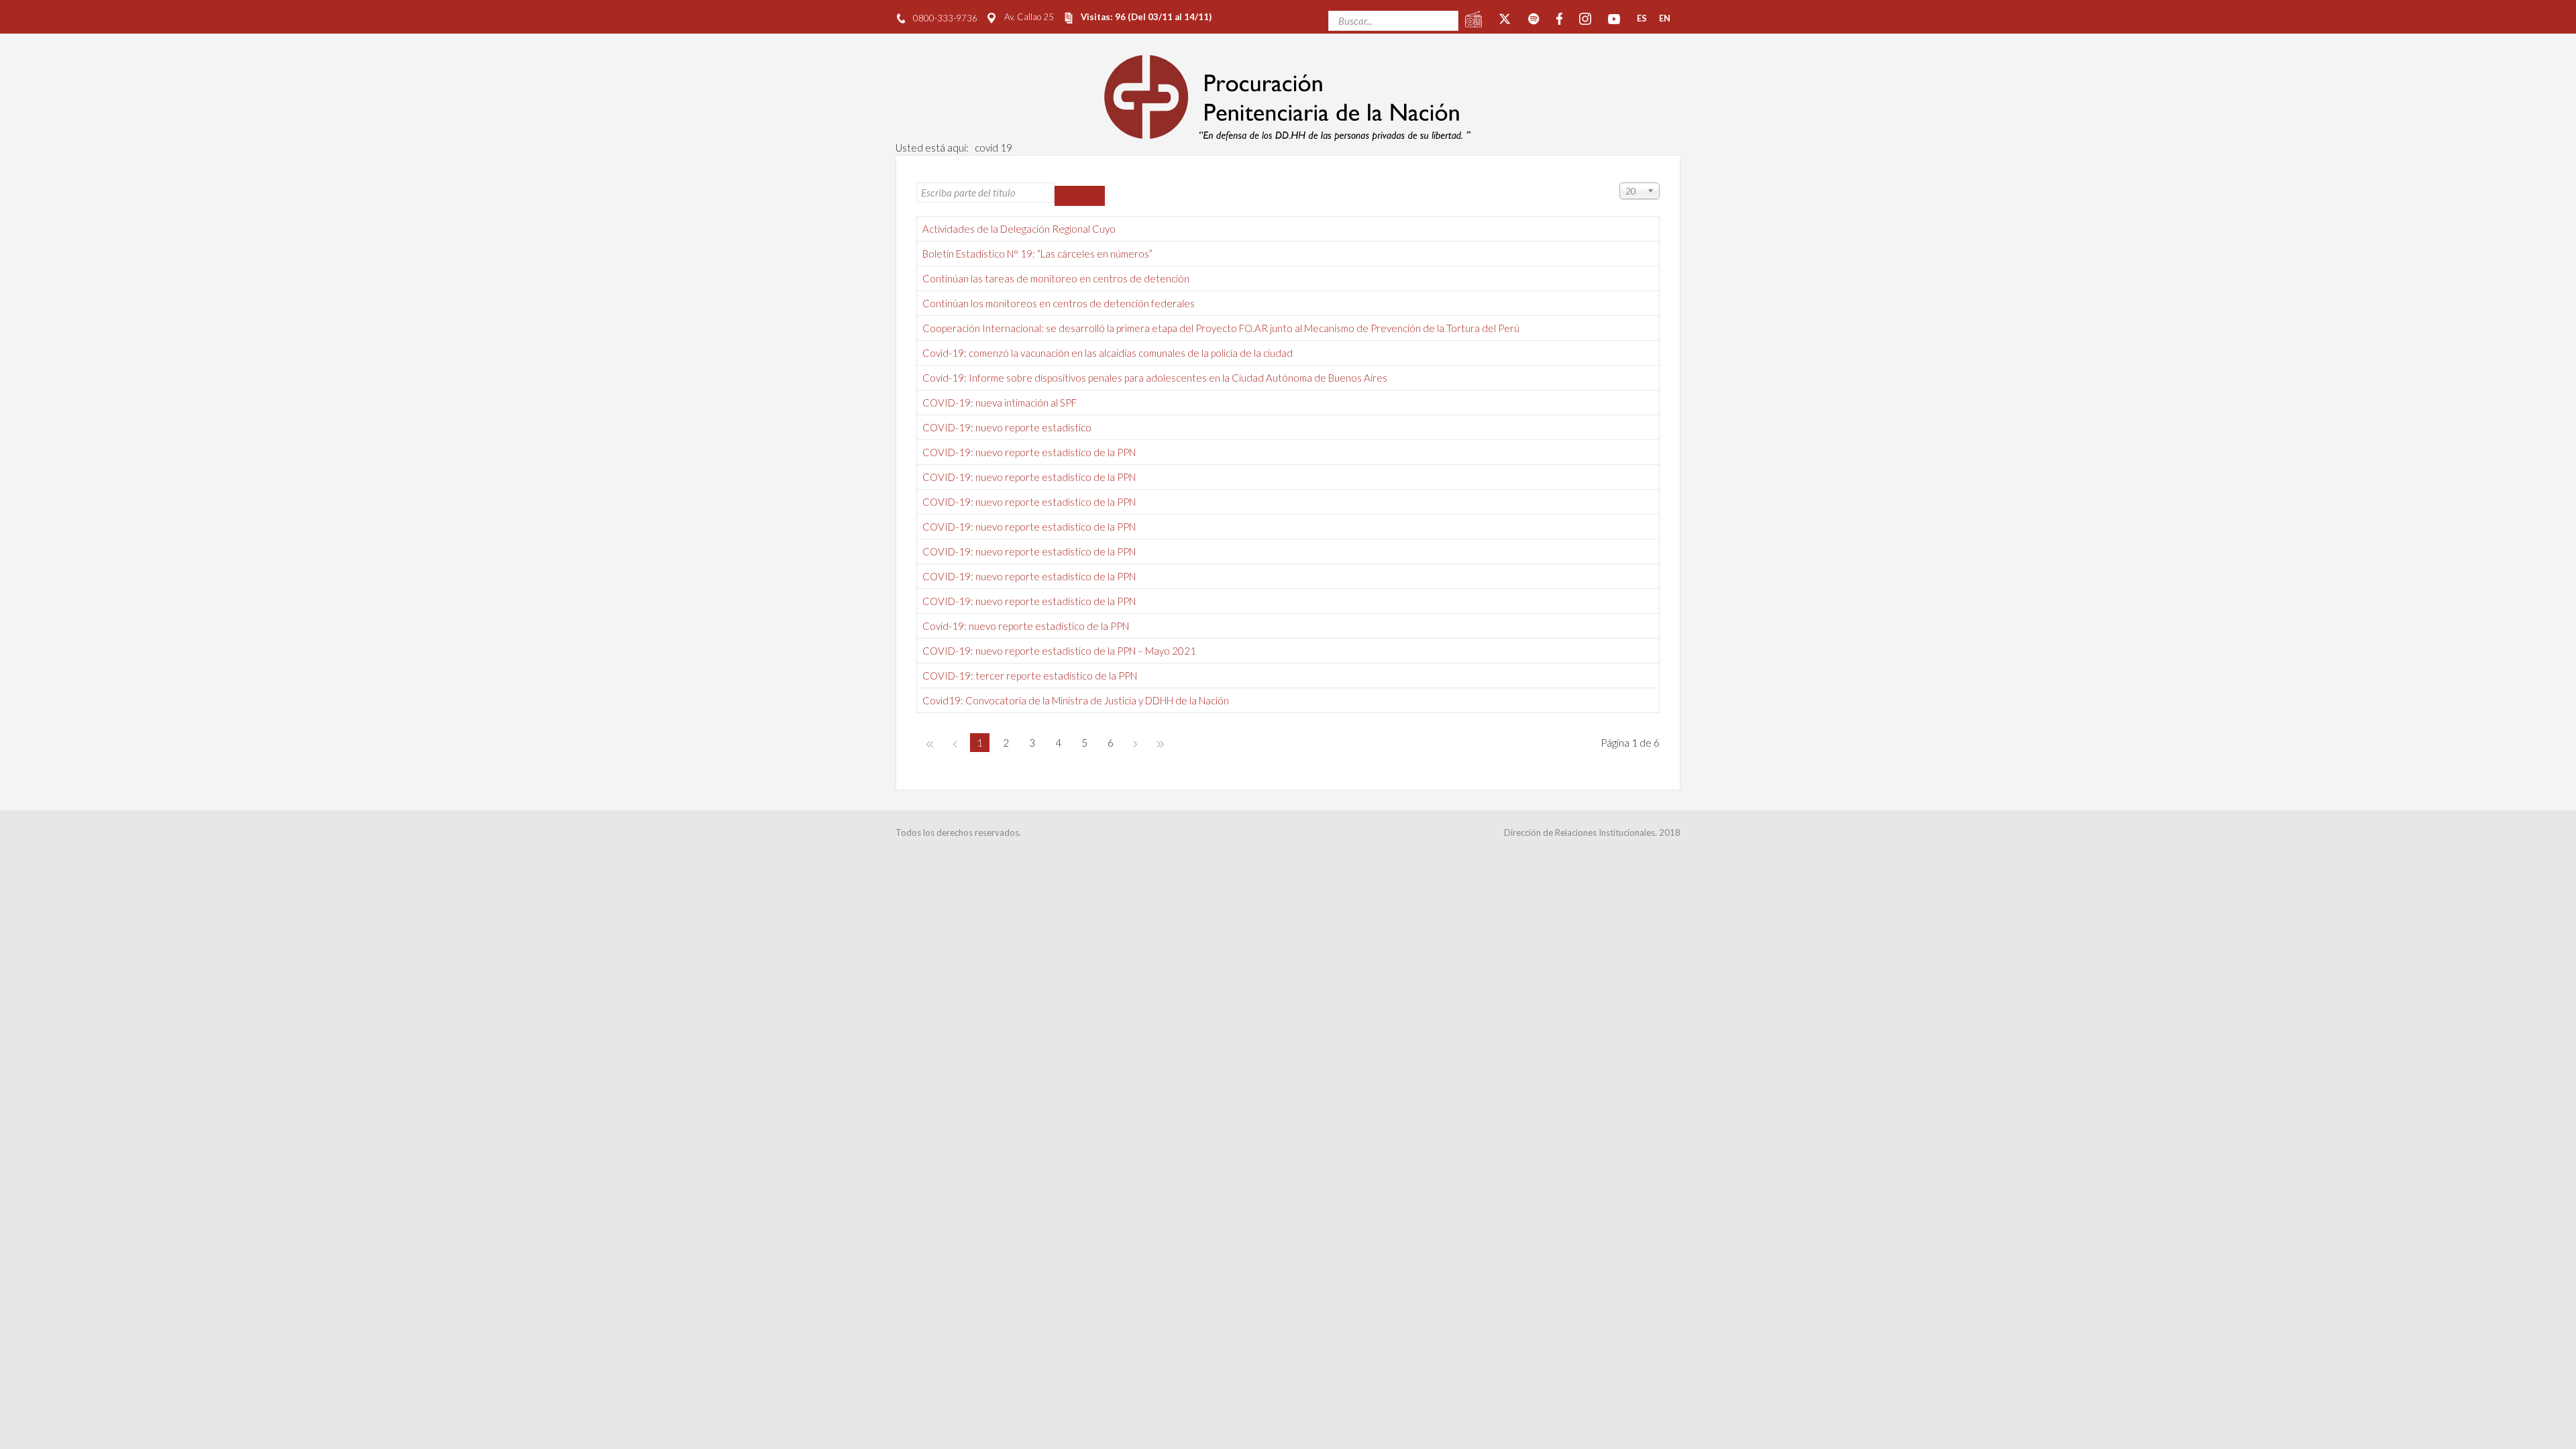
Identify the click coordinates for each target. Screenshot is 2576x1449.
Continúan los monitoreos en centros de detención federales (1059, 303)
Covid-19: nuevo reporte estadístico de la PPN (1026, 626)
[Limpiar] (1092, 196)
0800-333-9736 (945, 18)
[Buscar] (1067, 196)
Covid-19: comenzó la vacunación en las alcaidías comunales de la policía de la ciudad (1108, 353)
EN (1665, 18)
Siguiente (1135, 743)
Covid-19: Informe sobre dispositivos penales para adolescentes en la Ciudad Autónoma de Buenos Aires (1155, 378)
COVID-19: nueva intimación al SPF (1000, 402)
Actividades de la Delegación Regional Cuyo (1019, 229)
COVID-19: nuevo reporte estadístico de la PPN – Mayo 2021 (1059, 651)
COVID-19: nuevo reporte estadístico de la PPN (1029, 452)
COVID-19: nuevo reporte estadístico (1007, 427)
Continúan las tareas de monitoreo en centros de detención (1056, 278)
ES (1642, 18)
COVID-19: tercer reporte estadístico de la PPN (1030, 676)
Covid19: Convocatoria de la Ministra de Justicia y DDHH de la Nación (1076, 700)
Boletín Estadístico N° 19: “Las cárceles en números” (1037, 254)
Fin (1161, 743)
